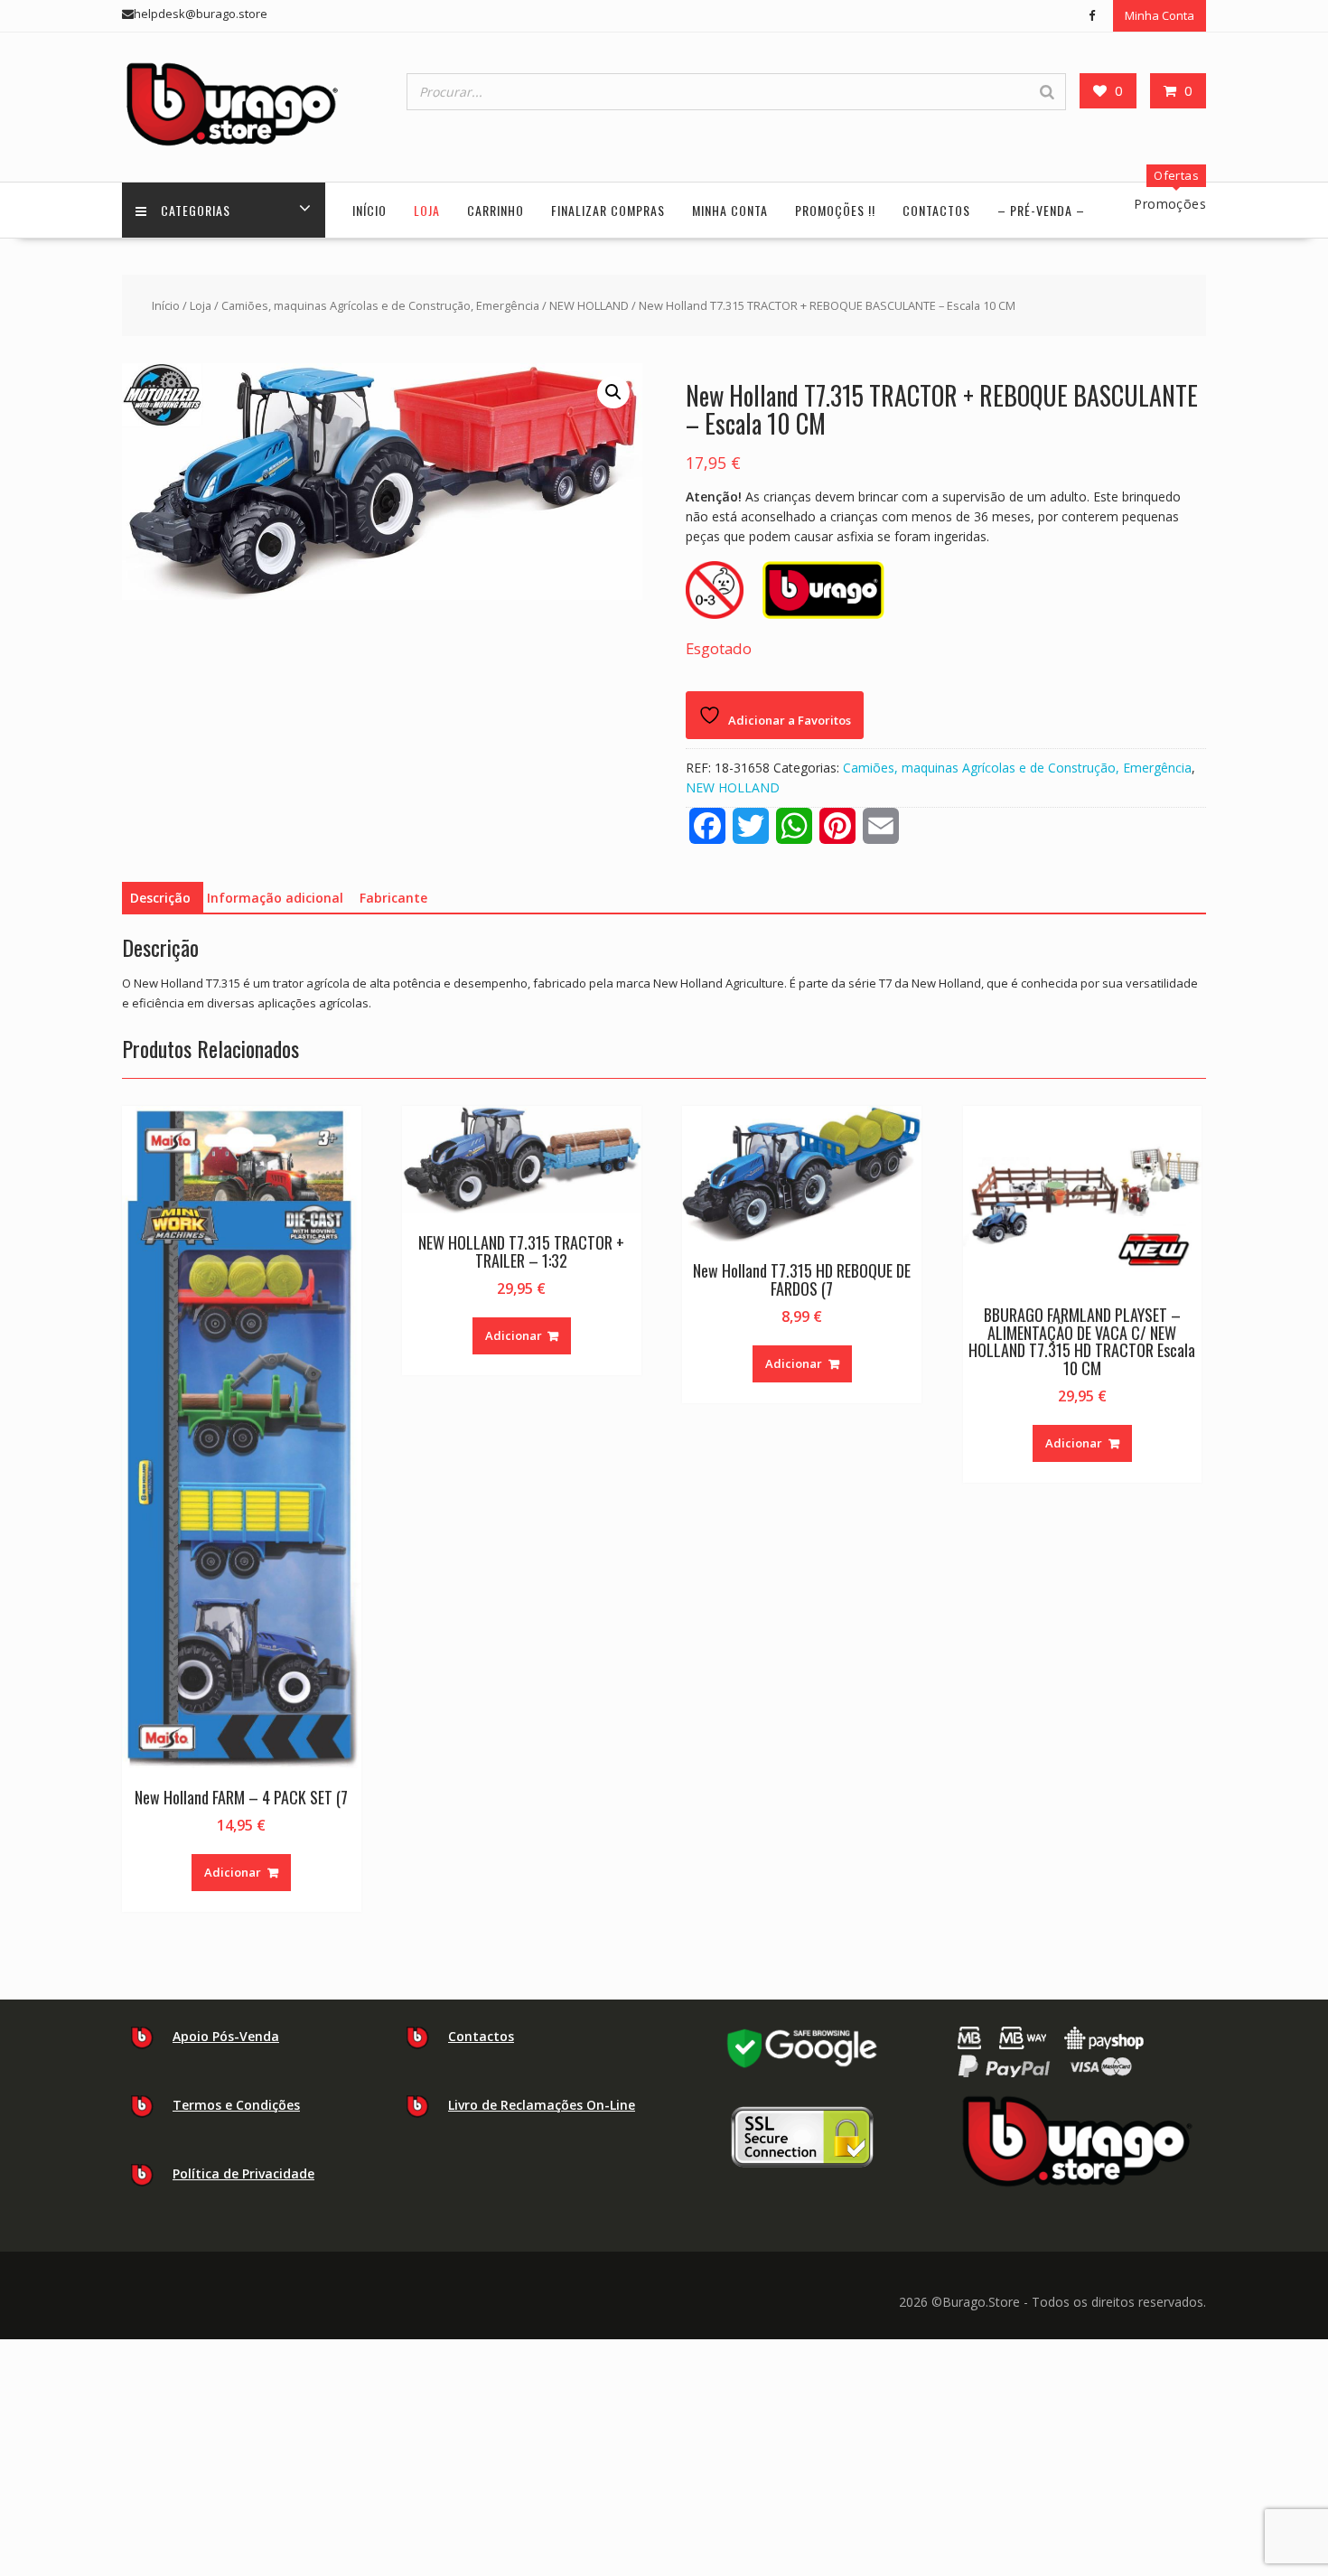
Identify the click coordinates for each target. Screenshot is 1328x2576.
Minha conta (730, 210)
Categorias (196, 210)
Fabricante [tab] (393, 898)
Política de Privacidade (243, 2173)
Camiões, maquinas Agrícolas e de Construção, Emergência (380, 305)
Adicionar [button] (233, 1872)
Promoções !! (835, 210)
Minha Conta (1160, 15)
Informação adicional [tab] (275, 898)
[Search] (1047, 92)
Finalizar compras (608, 210)
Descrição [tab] (160, 898)
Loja (427, 210)
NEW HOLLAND (589, 305)
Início (369, 210)
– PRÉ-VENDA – (1041, 210)
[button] (613, 392)
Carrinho (496, 210)
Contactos (936, 210)
